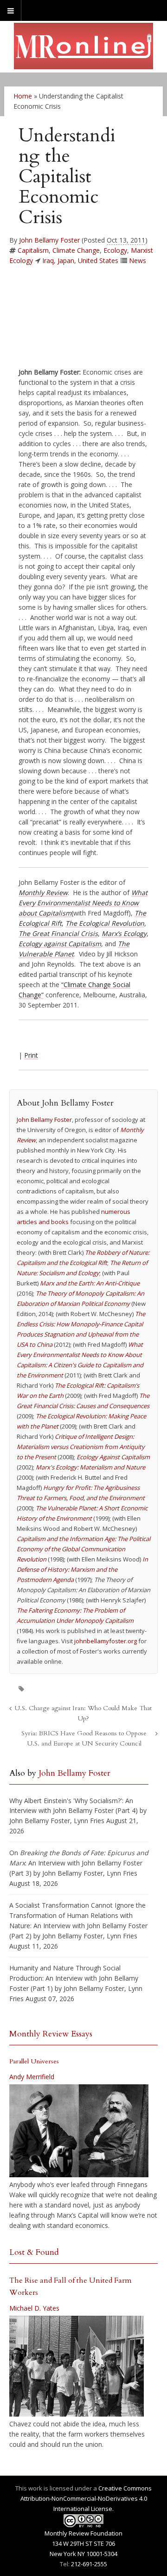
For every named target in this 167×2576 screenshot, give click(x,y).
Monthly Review (43, 893)
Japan (66, 260)
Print (31, 1055)
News (138, 260)
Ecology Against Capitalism (113, 1457)
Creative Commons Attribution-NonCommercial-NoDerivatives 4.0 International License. (86, 2498)
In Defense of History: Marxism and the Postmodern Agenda (82, 1569)
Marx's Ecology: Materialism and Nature (90, 1467)
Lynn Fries (89, 1821)
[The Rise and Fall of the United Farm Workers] (77, 2366)
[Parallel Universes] (79, 2131)
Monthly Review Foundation (83, 2533)
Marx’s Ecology (124, 933)
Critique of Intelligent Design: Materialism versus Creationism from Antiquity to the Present (81, 1447)
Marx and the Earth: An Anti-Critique (90, 1283)
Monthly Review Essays (51, 2034)
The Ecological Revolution (105, 923)
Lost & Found (34, 2252)
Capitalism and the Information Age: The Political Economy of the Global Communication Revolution (83, 1549)
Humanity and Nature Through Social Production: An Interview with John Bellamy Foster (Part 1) (74, 1978)
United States (98, 260)
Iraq (48, 260)
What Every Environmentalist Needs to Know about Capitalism (83, 903)
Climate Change (76, 250)
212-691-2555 (89, 2564)
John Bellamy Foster (49, 240)
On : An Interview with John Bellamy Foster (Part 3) (79, 1863)
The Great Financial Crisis (58, 933)
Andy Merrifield (32, 2077)
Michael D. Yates (34, 2308)
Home (23, 96)
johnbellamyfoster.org (106, 1641)
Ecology (115, 250)
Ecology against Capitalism (60, 944)
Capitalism (33, 250)
